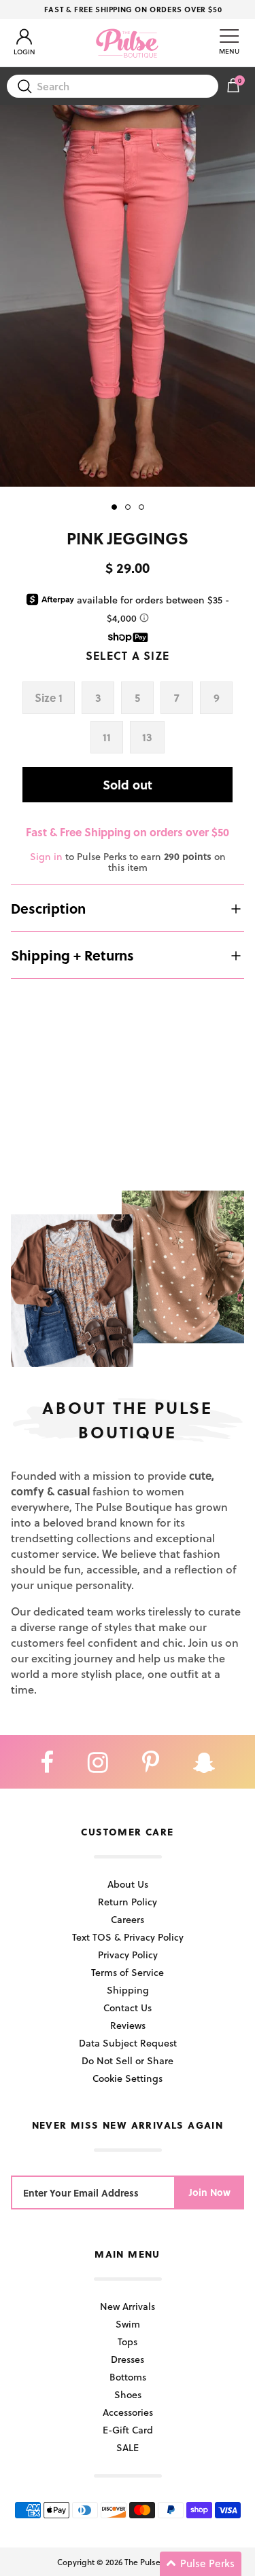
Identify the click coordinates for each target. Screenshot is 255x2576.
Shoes (128, 2394)
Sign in (46, 856)
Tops (128, 2341)
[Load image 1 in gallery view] (128, 296)
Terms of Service (128, 1972)
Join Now (210, 2192)
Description (48, 908)
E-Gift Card (128, 2430)
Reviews (128, 2025)
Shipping (128, 1990)
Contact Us (128, 2008)
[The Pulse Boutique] (127, 43)
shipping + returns (72, 955)
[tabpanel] (128, 296)
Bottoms (128, 2377)
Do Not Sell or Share (128, 2060)
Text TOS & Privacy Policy (128, 1937)
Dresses (128, 2359)
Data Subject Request (128, 2043)
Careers (128, 1919)
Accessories (128, 2412)
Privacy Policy (128, 1955)
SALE (128, 2447)
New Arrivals (128, 2306)
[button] (201, 2564)
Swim (128, 2324)
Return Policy (128, 1902)
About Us (128, 1884)
